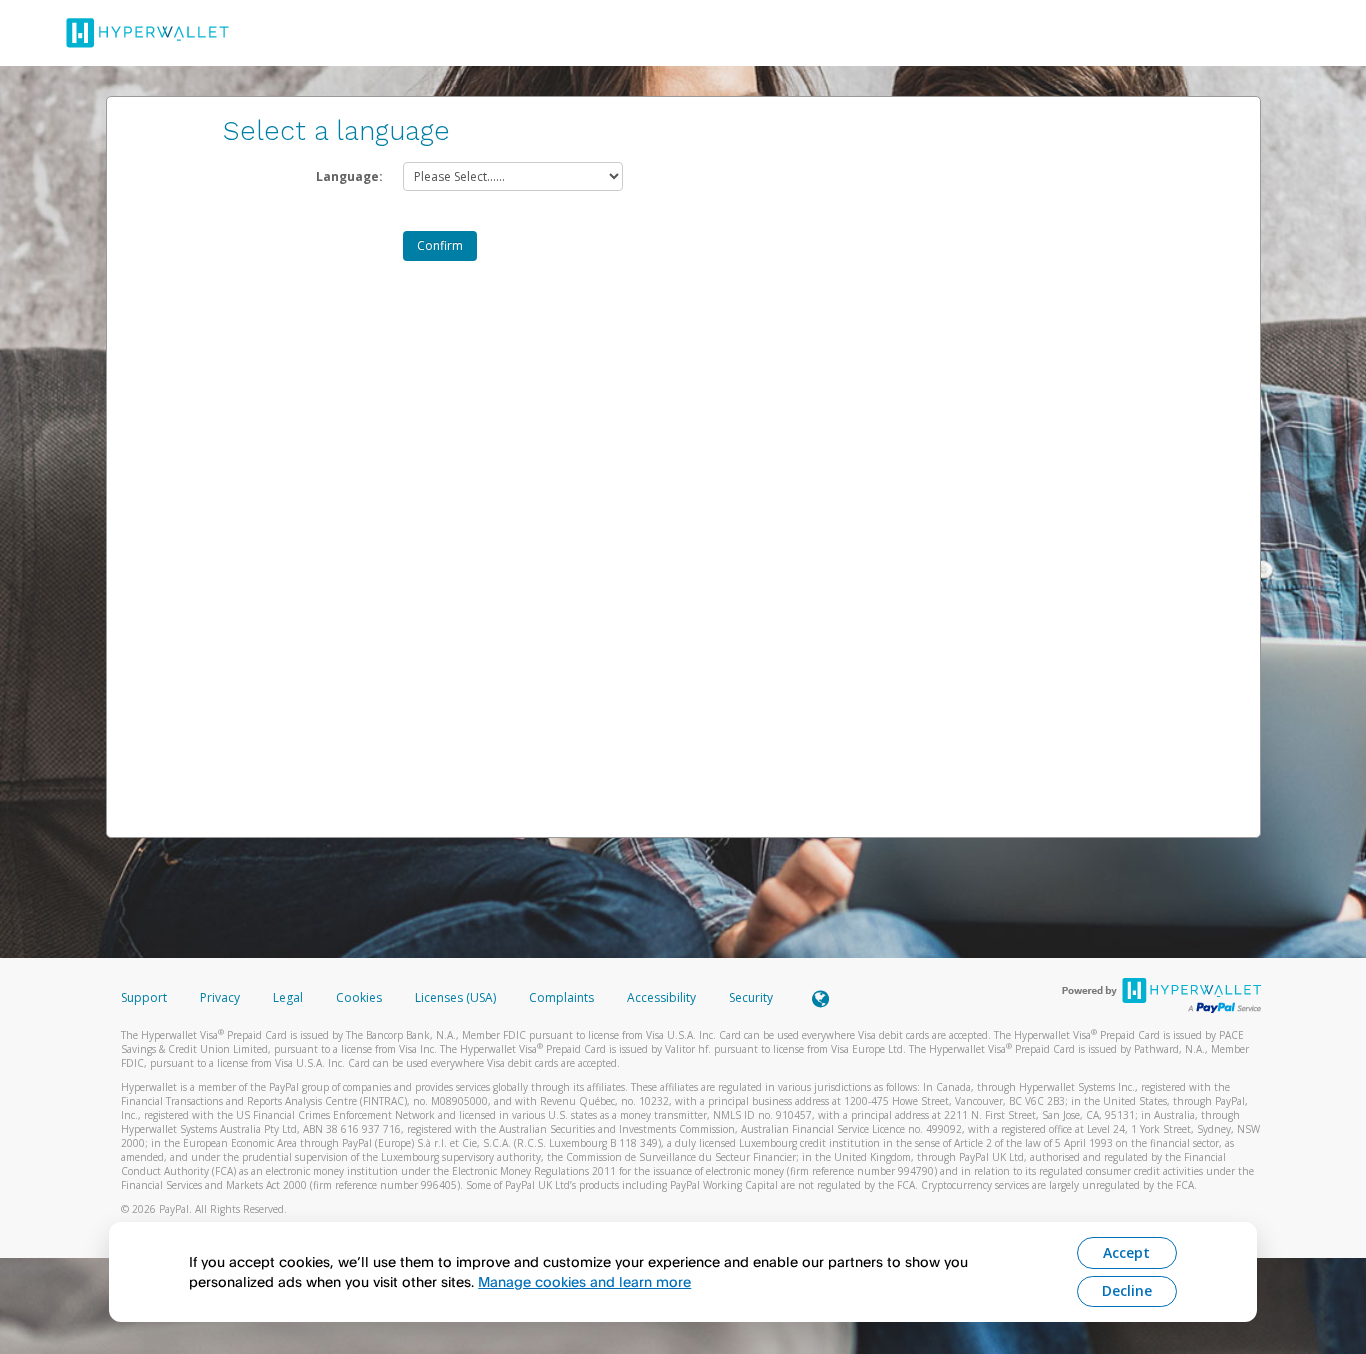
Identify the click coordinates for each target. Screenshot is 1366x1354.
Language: (349, 176)
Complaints (563, 997)
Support (144, 997)
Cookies (359, 997)
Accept (1126, 1252)
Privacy (220, 997)
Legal (288, 997)
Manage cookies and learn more (584, 1281)
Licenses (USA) (457, 997)
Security (751, 997)
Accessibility (661, 997)
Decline (1127, 1290)
